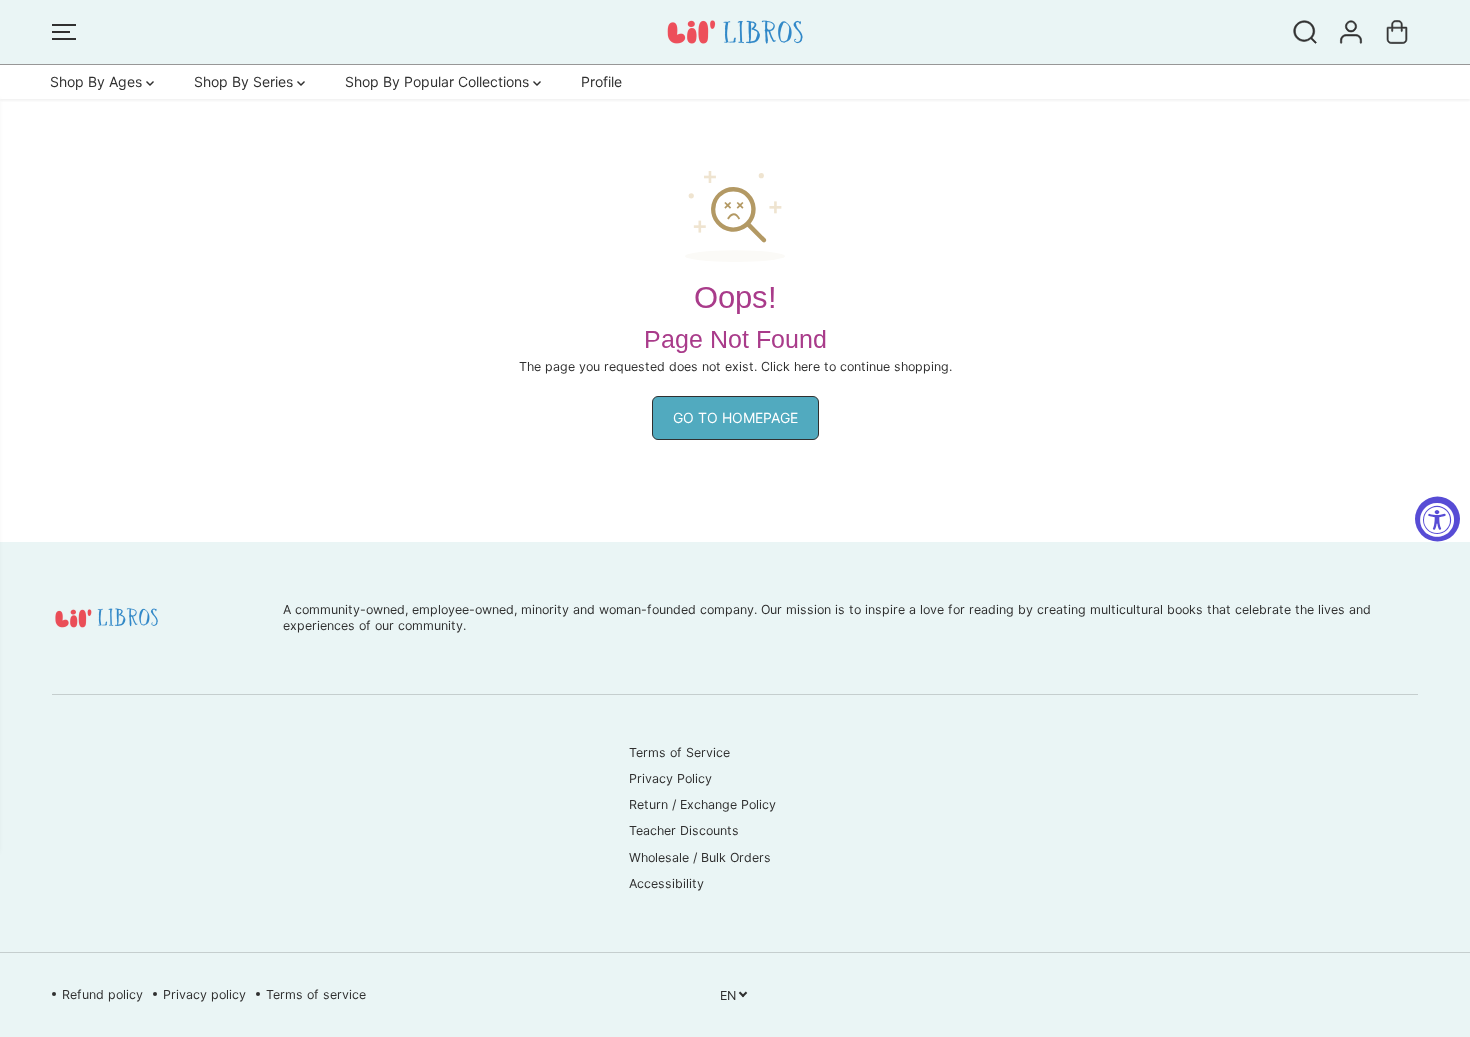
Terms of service (316, 994)
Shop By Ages (98, 81)
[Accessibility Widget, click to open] (1437, 518)
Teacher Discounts (684, 830)
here (807, 366)
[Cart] (1397, 32)
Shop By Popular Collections (439, 81)
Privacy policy (204, 994)
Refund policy (102, 994)
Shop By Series (245, 81)
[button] (64, 32)
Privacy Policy (670, 778)
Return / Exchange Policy (702, 804)
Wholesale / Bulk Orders (700, 857)
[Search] (1305, 32)
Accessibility (666, 883)
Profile (601, 81)
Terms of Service (679, 752)
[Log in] (1351, 32)
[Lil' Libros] (735, 32)
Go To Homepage (735, 417)
